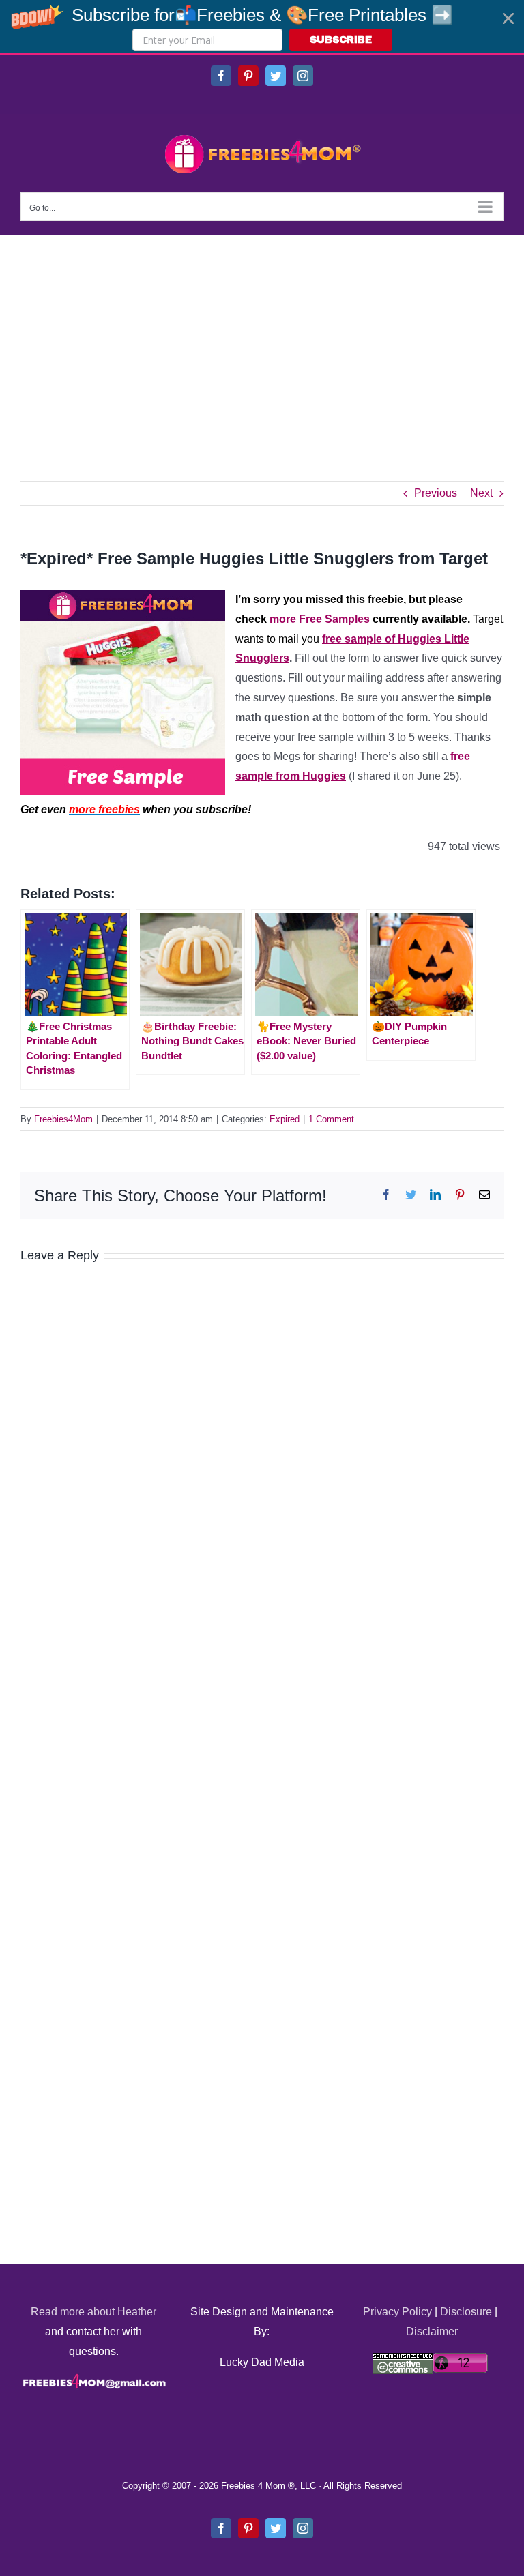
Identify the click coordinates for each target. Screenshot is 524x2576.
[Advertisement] (262, 338)
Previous (436, 493)
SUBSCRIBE (341, 40)
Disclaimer (432, 2331)
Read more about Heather (93, 2312)
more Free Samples (321, 619)
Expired (285, 1119)
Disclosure (466, 2312)
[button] (262, 27)
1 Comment (331, 1119)
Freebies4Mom (63, 1119)
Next (481, 493)
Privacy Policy (397, 2312)
